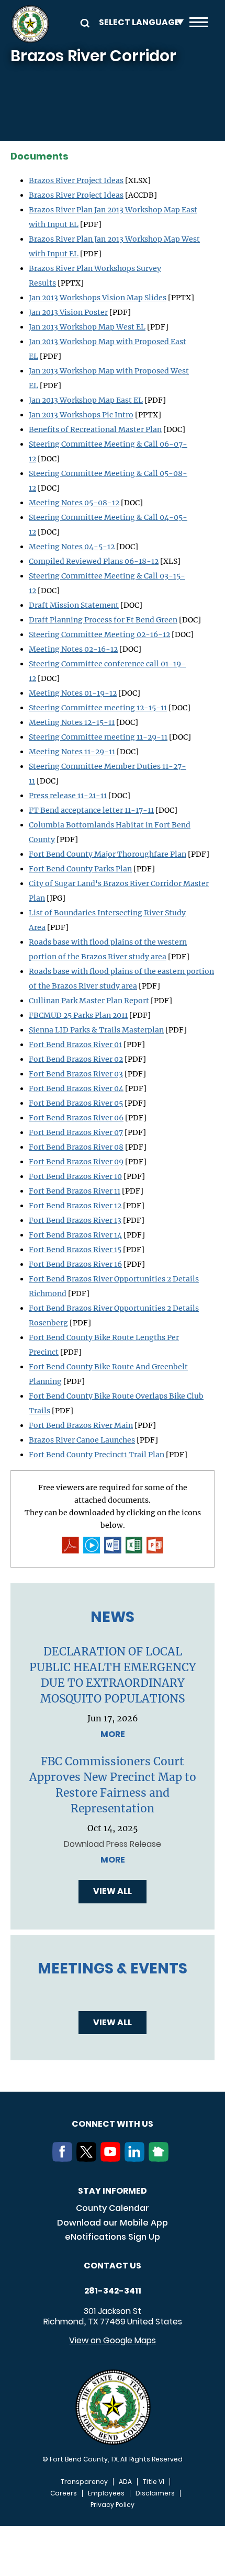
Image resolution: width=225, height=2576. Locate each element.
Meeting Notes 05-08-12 (74, 503)
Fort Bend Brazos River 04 (76, 1088)
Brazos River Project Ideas (76, 180)
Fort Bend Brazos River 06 (76, 1118)
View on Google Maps (113, 2340)
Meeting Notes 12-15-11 (72, 722)
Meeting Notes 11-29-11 (72, 752)
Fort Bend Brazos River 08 (76, 1147)
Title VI (154, 2482)
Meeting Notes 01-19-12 (73, 693)
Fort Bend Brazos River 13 (75, 1220)
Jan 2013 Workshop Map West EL (87, 327)
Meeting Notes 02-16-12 (73, 649)
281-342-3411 (113, 2291)
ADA (125, 2482)
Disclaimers (155, 2493)
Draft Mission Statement (74, 605)
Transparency (84, 2482)
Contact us (113, 2266)
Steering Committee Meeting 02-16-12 (99, 634)
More (113, 1734)
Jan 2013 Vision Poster (68, 312)
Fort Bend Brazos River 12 (75, 1206)
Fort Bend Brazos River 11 (75, 1191)
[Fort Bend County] (30, 24)
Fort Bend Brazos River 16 (75, 1264)
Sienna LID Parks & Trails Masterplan (96, 1030)
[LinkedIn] (137, 2159)
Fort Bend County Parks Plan (80, 869)
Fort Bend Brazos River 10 (75, 1176)
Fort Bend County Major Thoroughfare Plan (108, 854)
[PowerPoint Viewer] (155, 1545)
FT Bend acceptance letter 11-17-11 (91, 810)
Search (83, 22)
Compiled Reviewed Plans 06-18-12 (94, 561)
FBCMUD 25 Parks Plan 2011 (78, 1015)
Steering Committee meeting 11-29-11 (98, 737)
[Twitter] (88, 2159)
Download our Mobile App (113, 2223)
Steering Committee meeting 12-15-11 (98, 708)
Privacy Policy (113, 2505)
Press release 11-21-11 (68, 796)
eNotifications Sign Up (113, 2237)
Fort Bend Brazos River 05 (76, 1103)
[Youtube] (113, 2159)
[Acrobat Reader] (70, 1545)
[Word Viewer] (113, 1545)
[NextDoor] (161, 2159)
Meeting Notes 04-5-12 (72, 547)
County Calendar (113, 2208)
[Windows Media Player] (92, 1545)
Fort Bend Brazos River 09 (76, 1162)
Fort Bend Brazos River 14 (75, 1235)
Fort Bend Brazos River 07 (76, 1132)
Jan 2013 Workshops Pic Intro (81, 415)
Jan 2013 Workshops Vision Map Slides (98, 298)
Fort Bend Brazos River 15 (75, 1250)
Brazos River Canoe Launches (82, 1440)
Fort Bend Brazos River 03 (76, 1074)
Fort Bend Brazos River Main (81, 1425)
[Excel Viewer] (134, 1545)
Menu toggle (199, 24)
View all (113, 1891)
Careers (64, 2493)
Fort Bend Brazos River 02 (76, 1059)
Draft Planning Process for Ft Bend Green (103, 620)
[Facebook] (64, 2159)
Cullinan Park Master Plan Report (89, 1001)
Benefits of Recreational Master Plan (95, 429)
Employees (106, 2493)
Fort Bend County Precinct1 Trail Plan (97, 1455)
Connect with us (113, 2124)
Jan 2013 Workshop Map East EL (86, 400)
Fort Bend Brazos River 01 (75, 1045)
